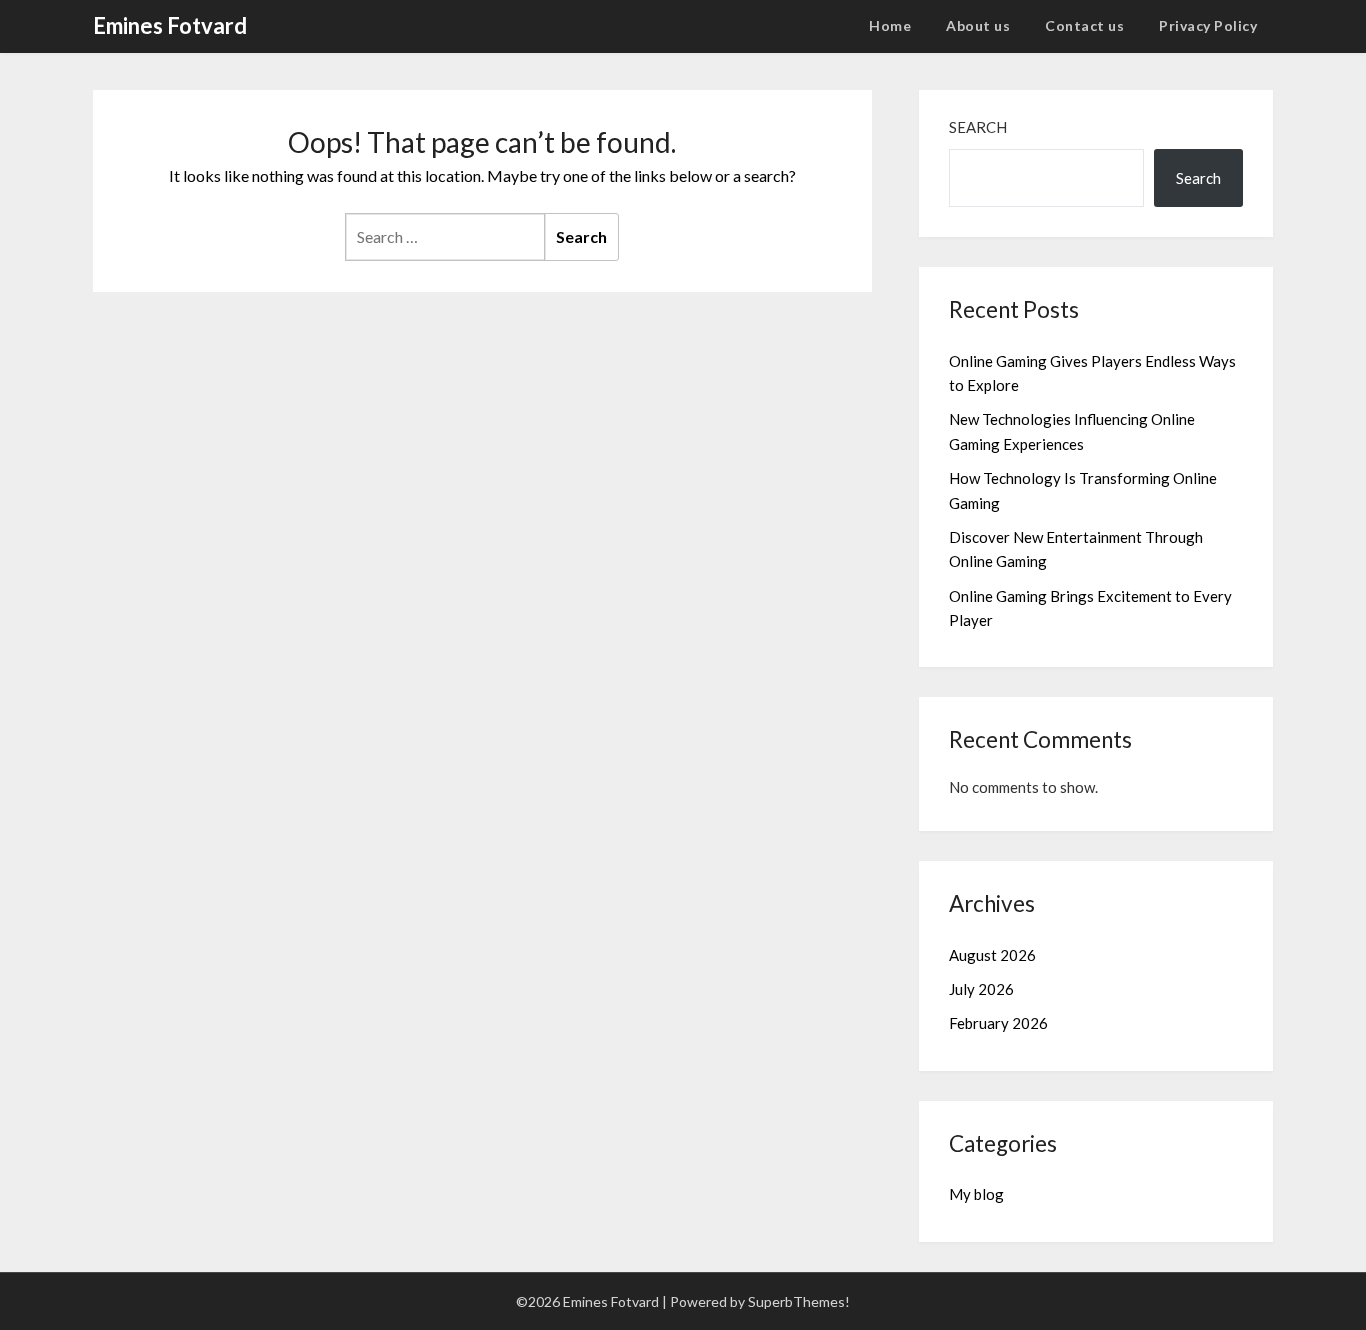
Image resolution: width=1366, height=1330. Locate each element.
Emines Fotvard (170, 25)
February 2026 (998, 1023)
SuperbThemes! (799, 1301)
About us (978, 25)
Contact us (1084, 25)
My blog (976, 1194)
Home (890, 25)
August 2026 (992, 955)
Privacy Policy (1208, 25)
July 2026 (981, 989)
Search (978, 127)
